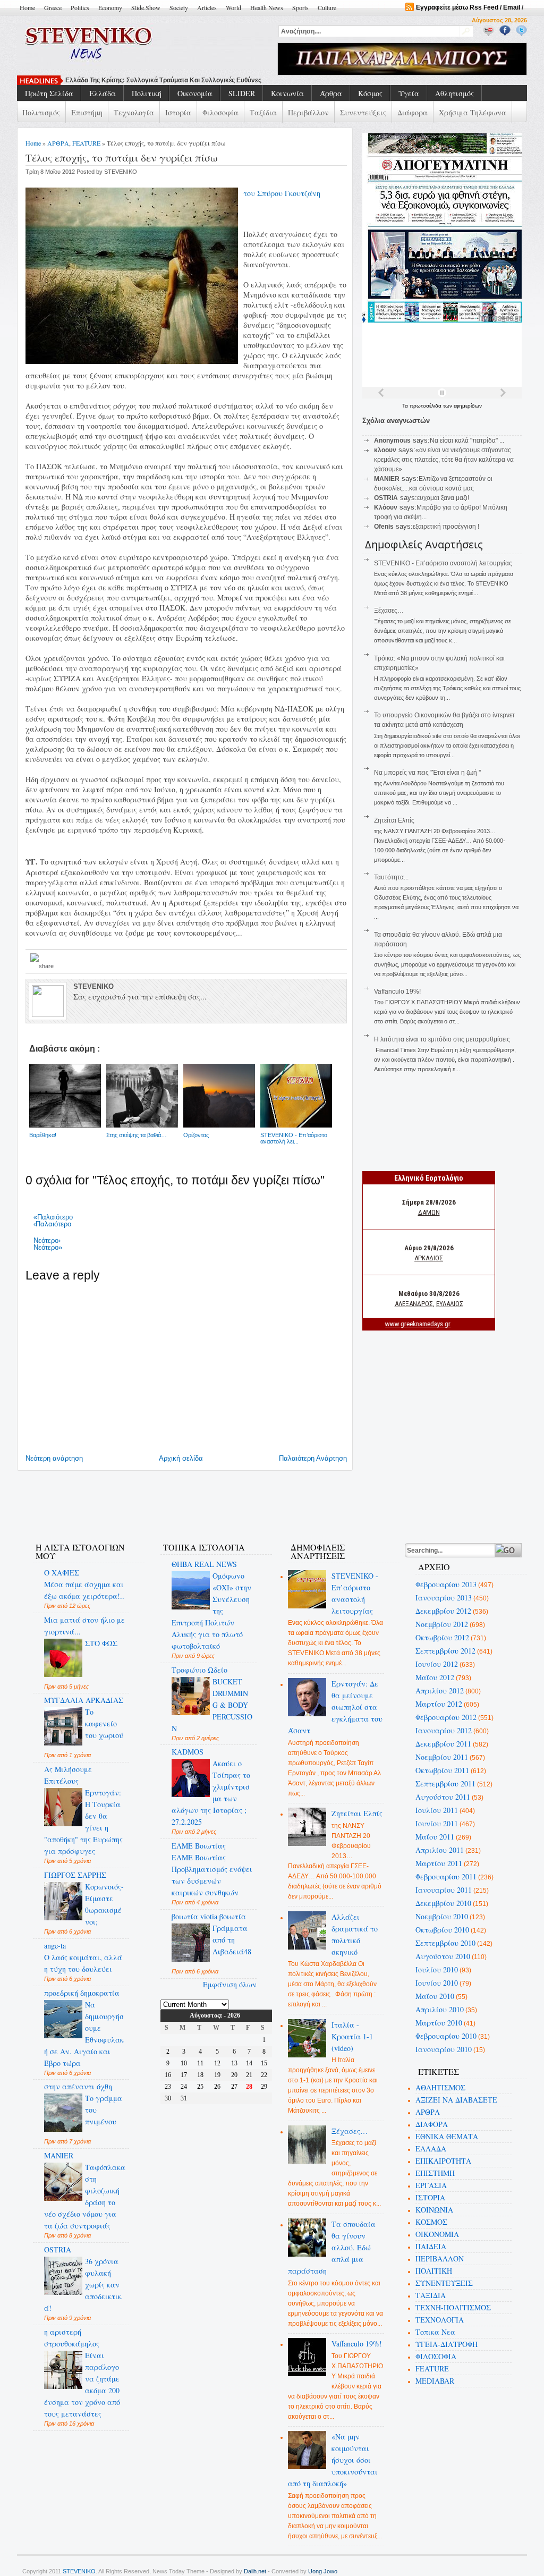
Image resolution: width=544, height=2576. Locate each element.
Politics (80, 7)
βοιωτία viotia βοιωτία (209, 1916)
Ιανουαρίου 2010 (444, 2049)
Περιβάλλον (308, 112)
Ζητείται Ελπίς (394, 820)
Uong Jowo (323, 2571)
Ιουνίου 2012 (437, 1664)
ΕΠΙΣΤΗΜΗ (435, 2173)
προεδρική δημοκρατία (82, 1993)
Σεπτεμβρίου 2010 (445, 1943)
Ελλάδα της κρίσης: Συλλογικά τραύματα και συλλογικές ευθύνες (163, 80)
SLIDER (242, 93)
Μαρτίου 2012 (439, 1704)
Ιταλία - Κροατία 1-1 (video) (352, 2036)
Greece (53, 7)
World (233, 7)
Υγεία (409, 93)
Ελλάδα (103, 93)
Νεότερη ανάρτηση (54, 1458)
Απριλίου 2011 (440, 1850)
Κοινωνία (287, 93)
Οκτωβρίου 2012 (442, 1637)
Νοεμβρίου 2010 (442, 1916)
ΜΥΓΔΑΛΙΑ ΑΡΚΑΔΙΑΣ (84, 1700)
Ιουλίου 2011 (437, 1810)
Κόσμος (370, 93)
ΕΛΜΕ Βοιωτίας (199, 1846)
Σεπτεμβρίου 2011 (445, 1783)
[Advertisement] (216, 1500)
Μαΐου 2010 (435, 1996)
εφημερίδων (468, 406)
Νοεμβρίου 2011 (442, 1757)
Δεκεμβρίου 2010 (443, 1903)
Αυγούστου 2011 (443, 1797)
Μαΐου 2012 (435, 1677)
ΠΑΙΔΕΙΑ (431, 2246)
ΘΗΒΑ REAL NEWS (204, 1564)
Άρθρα (331, 93)
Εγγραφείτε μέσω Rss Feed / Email (468, 7)
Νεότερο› (47, 1240)
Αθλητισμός (454, 93)
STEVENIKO (79, 2571)
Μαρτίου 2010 (439, 2023)
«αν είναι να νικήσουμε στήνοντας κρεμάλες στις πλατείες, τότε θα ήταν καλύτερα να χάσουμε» (444, 460)
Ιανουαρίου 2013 (444, 1598)
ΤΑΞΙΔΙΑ (431, 2295)
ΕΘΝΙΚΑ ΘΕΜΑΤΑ (447, 2136)
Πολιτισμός (41, 112)
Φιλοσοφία (220, 112)
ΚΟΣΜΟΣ (431, 2222)
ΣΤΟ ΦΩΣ (101, 1643)
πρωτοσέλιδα (426, 406)
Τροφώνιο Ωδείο (199, 1670)
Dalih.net (255, 2571)
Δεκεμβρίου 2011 (443, 1744)
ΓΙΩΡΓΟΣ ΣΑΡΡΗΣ (75, 1875)
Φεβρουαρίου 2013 (446, 1584)
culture (327, 7)
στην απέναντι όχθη (78, 2086)
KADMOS (188, 1752)
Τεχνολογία (134, 112)
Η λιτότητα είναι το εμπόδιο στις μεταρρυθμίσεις (442, 1039)
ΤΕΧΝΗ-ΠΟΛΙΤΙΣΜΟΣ (453, 2307)
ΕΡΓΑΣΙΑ (431, 2185)
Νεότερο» (48, 1247)
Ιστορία (178, 112)
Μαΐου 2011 (435, 1837)
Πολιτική (147, 93)
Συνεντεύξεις (363, 112)
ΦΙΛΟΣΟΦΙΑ (436, 2356)
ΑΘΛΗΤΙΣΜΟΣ (440, 2087)
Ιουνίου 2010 (437, 1983)
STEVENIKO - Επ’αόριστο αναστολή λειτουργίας (443, 563)
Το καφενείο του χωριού (104, 1723)
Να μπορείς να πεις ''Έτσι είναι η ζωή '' (427, 773)
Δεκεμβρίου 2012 (443, 1611)
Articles (207, 7)
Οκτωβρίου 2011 (442, 1770)
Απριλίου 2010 (440, 2009)
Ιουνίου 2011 (437, 1823)
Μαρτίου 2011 (439, 1863)
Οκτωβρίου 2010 (442, 1930)
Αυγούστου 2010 (443, 1956)
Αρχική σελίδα (181, 1458)
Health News (267, 7)
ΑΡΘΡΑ (58, 143)
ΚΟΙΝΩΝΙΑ (434, 2210)
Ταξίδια (263, 112)
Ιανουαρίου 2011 (444, 1890)
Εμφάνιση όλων (230, 1984)
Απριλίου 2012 (440, 1690)
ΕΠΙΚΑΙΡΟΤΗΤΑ (443, 2161)
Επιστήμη (87, 112)
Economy (110, 7)
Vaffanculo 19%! (397, 992)
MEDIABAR (435, 2381)
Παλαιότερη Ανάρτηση (313, 1458)
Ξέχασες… (389, 611)
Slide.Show (146, 7)
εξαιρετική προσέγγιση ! (446, 527)
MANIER (59, 2155)
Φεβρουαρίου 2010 (446, 2036)
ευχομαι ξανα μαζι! (443, 498)
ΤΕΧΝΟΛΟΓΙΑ (440, 2320)
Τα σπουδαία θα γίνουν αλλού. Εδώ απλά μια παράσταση (332, 2247)
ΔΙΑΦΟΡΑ (432, 2124)
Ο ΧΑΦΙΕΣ (62, 1573)
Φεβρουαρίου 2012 (446, 1717)
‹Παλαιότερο (52, 1224)
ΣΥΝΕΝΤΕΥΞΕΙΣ (444, 2283)
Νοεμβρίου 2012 (442, 1624)
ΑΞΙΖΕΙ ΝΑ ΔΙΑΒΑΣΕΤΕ (456, 2100)
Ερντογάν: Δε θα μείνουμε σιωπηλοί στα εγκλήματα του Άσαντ (335, 1707)
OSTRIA (58, 2249)
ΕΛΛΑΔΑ (431, 2149)
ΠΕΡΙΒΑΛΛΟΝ (440, 2259)
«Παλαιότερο (53, 1217)
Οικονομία (195, 93)
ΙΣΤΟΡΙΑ (430, 2197)
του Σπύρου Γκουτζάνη (282, 193)
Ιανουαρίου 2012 (444, 1730)
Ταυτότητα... (391, 877)
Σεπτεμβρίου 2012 (445, 1651)
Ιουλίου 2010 (437, 1969)
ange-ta (55, 1946)
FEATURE (86, 143)
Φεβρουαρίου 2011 (446, 1876)
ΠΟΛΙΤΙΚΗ (434, 2271)
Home (27, 7)
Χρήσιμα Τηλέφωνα (473, 112)
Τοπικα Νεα (435, 2332)
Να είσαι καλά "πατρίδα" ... (467, 440)
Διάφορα (413, 112)
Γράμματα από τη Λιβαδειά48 (232, 1940)
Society (179, 7)
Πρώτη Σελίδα (49, 93)
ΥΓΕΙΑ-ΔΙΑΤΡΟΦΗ (447, 2344)
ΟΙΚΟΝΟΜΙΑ (437, 2234)
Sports (300, 7)
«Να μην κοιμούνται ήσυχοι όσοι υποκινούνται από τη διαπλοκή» (333, 2460)
